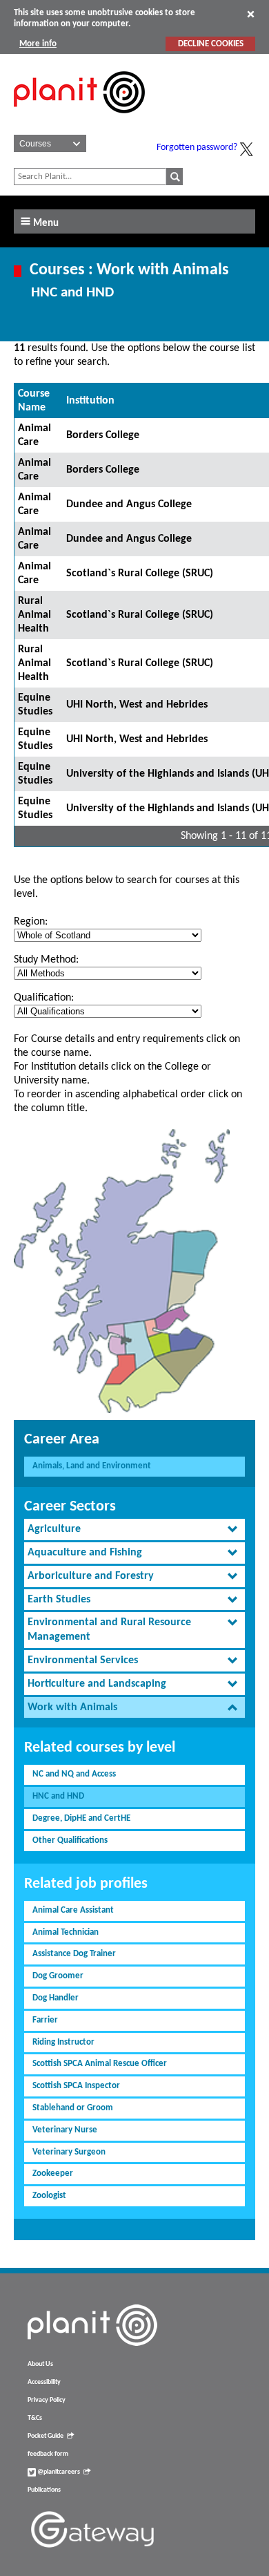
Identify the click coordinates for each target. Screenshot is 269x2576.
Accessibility (44, 2382)
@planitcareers (58, 2472)
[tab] (134, 1529)
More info (38, 44)
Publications (44, 2490)
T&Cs (35, 2418)
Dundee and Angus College (129, 504)
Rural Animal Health (34, 615)
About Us (40, 2364)
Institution (90, 401)
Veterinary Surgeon (69, 2152)
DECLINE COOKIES (211, 44)
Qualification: (44, 998)
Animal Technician (66, 1932)
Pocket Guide (46, 2436)
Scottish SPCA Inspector (76, 2086)
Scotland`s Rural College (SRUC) (140, 574)
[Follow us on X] (246, 149)
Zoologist (49, 2196)
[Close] (251, 14)
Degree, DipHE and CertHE (81, 1818)
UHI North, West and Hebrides (137, 705)
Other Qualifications (70, 1840)
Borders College (103, 435)
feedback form (48, 2454)
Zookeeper (53, 2173)
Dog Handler (56, 1998)
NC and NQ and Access (74, 1774)
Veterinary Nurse (65, 2130)
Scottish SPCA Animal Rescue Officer (100, 2064)
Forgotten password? (197, 148)
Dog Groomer (58, 1976)
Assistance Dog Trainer (74, 1954)
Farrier (45, 2020)
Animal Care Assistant (73, 1910)
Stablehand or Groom (73, 2108)
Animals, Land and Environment (92, 1466)
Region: (31, 922)
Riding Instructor (63, 2042)
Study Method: (46, 960)
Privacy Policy (47, 2400)
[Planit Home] (79, 121)
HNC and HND (58, 1796)
